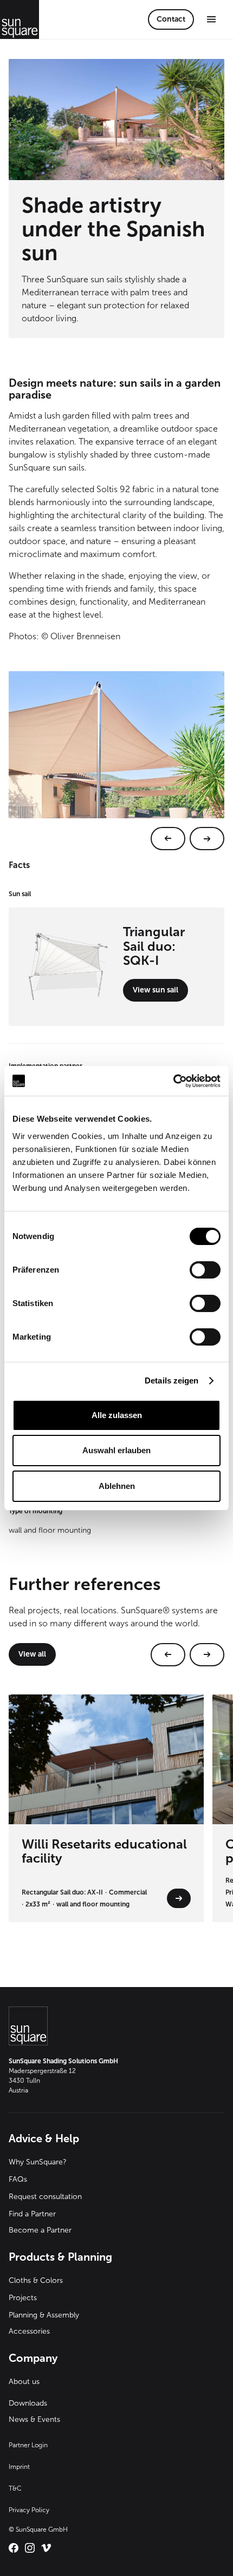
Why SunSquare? (38, 2162)
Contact (171, 19)
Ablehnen (117, 1486)
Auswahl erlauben (116, 1450)
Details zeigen (171, 1380)
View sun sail (156, 990)
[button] (211, 19)
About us (24, 2382)
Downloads (28, 2403)
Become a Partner (40, 2230)
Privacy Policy (29, 2510)
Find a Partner (32, 2214)
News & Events (34, 2419)
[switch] (205, 1270)
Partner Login (28, 2445)
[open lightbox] (116, 761)
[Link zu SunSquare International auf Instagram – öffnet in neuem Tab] (30, 2548)
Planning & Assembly (44, 2315)
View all (32, 1654)
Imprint (19, 2467)
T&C (15, 2488)
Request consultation (45, 2197)
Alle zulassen (117, 1415)
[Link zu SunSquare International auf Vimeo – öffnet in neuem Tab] (46, 2548)
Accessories (29, 2331)
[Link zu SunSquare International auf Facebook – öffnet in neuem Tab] (14, 2548)
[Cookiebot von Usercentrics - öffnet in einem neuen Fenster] (173, 1081)
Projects (23, 2298)
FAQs (18, 2179)
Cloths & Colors (36, 2280)
